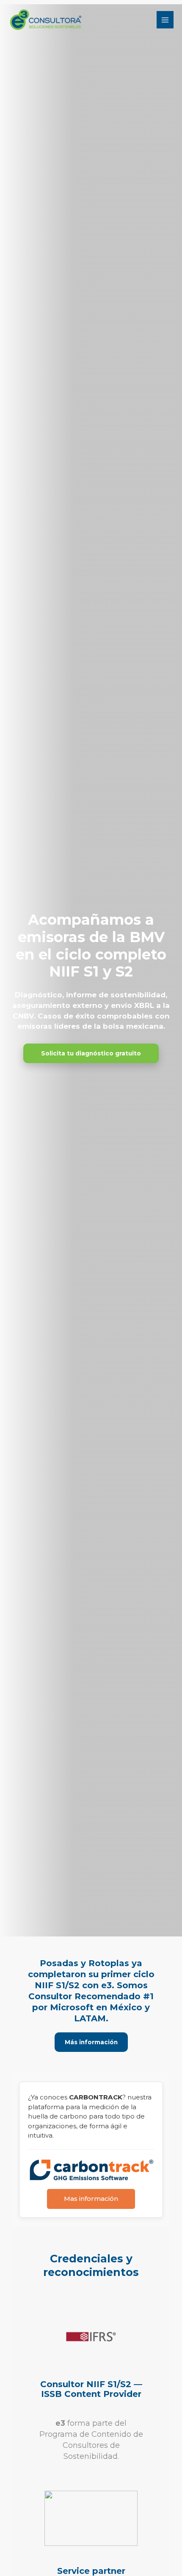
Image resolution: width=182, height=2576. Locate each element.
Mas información (91, 2199)
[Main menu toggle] (165, 20)
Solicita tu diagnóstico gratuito (91, 1053)
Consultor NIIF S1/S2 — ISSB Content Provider (91, 2389)
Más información (91, 2042)
